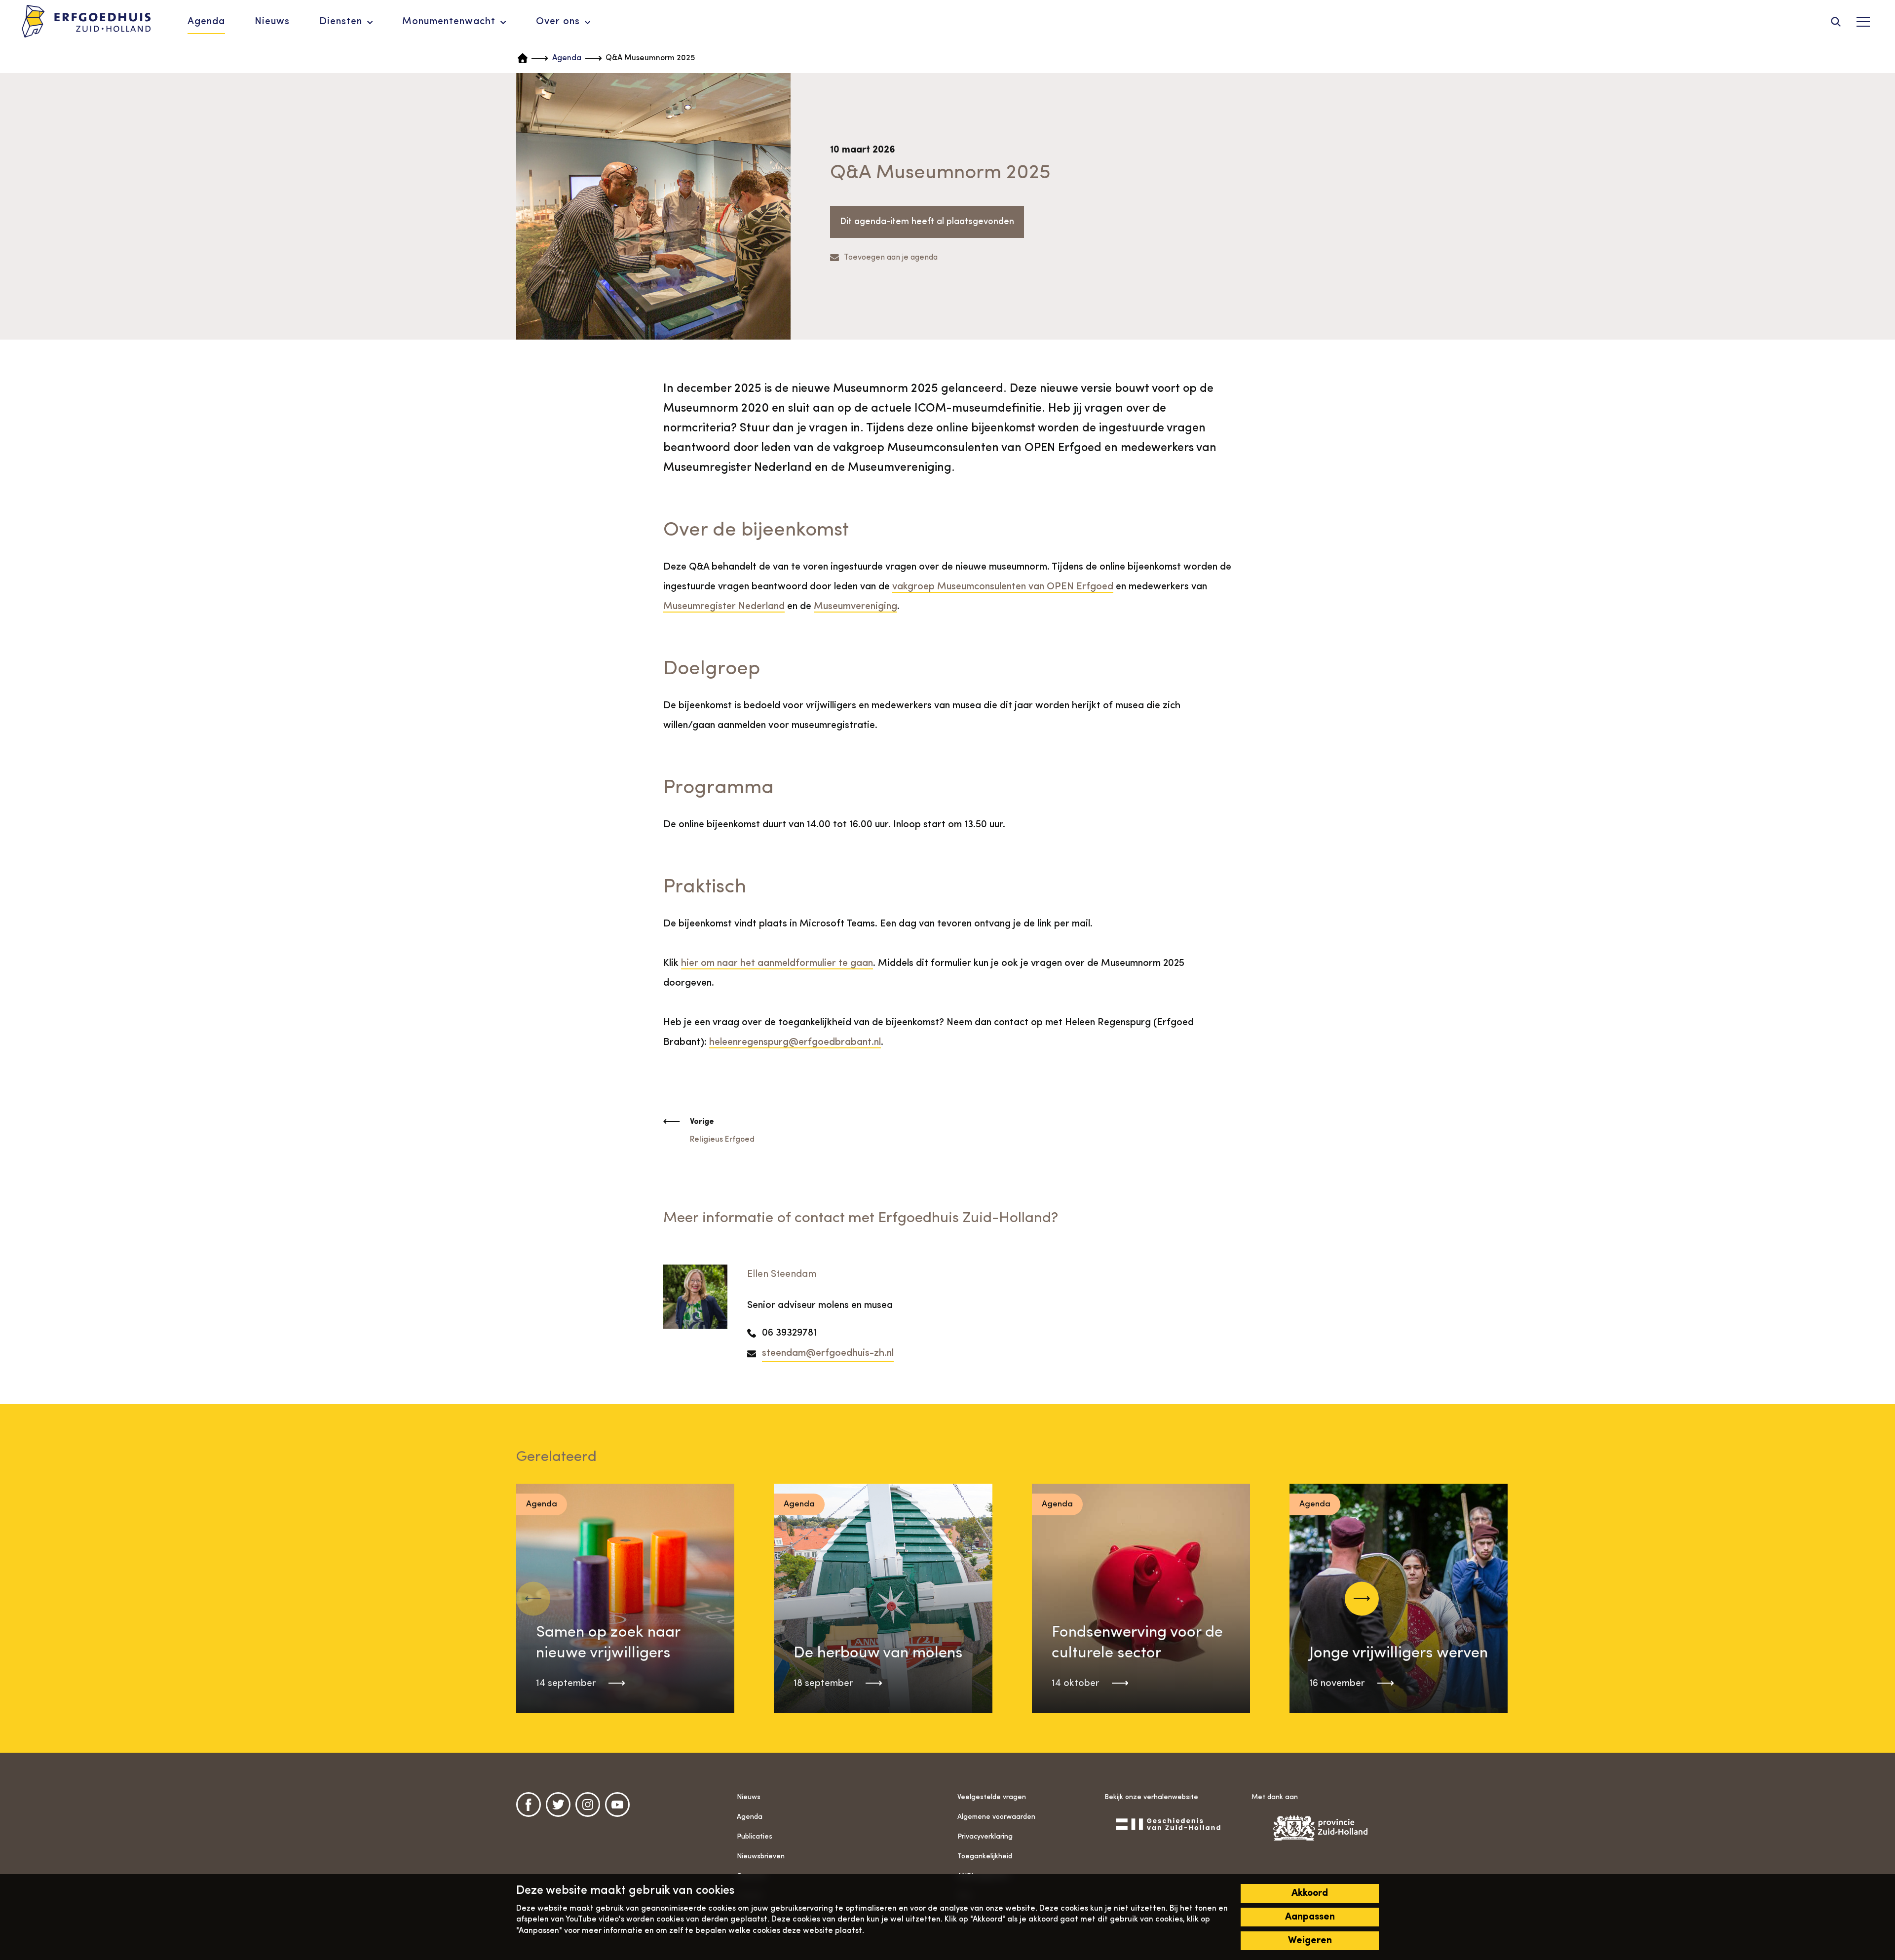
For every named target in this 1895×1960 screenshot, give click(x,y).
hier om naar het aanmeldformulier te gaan (777, 963)
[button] (1362, 1598)
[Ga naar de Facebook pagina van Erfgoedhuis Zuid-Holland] (529, 1805)
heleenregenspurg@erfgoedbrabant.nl (795, 1042)
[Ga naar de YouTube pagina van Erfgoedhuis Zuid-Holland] (617, 1805)
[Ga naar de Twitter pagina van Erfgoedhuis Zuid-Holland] (558, 1805)
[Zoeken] (1836, 22)
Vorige (702, 1122)
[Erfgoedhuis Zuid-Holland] (86, 22)
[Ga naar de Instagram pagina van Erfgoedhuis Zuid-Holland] (588, 1805)
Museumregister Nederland (724, 607)
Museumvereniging (855, 607)
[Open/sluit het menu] (1863, 22)
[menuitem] (206, 22)
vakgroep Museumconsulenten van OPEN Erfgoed (1003, 587)
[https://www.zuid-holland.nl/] (1315, 1828)
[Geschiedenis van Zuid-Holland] (1168, 1824)
